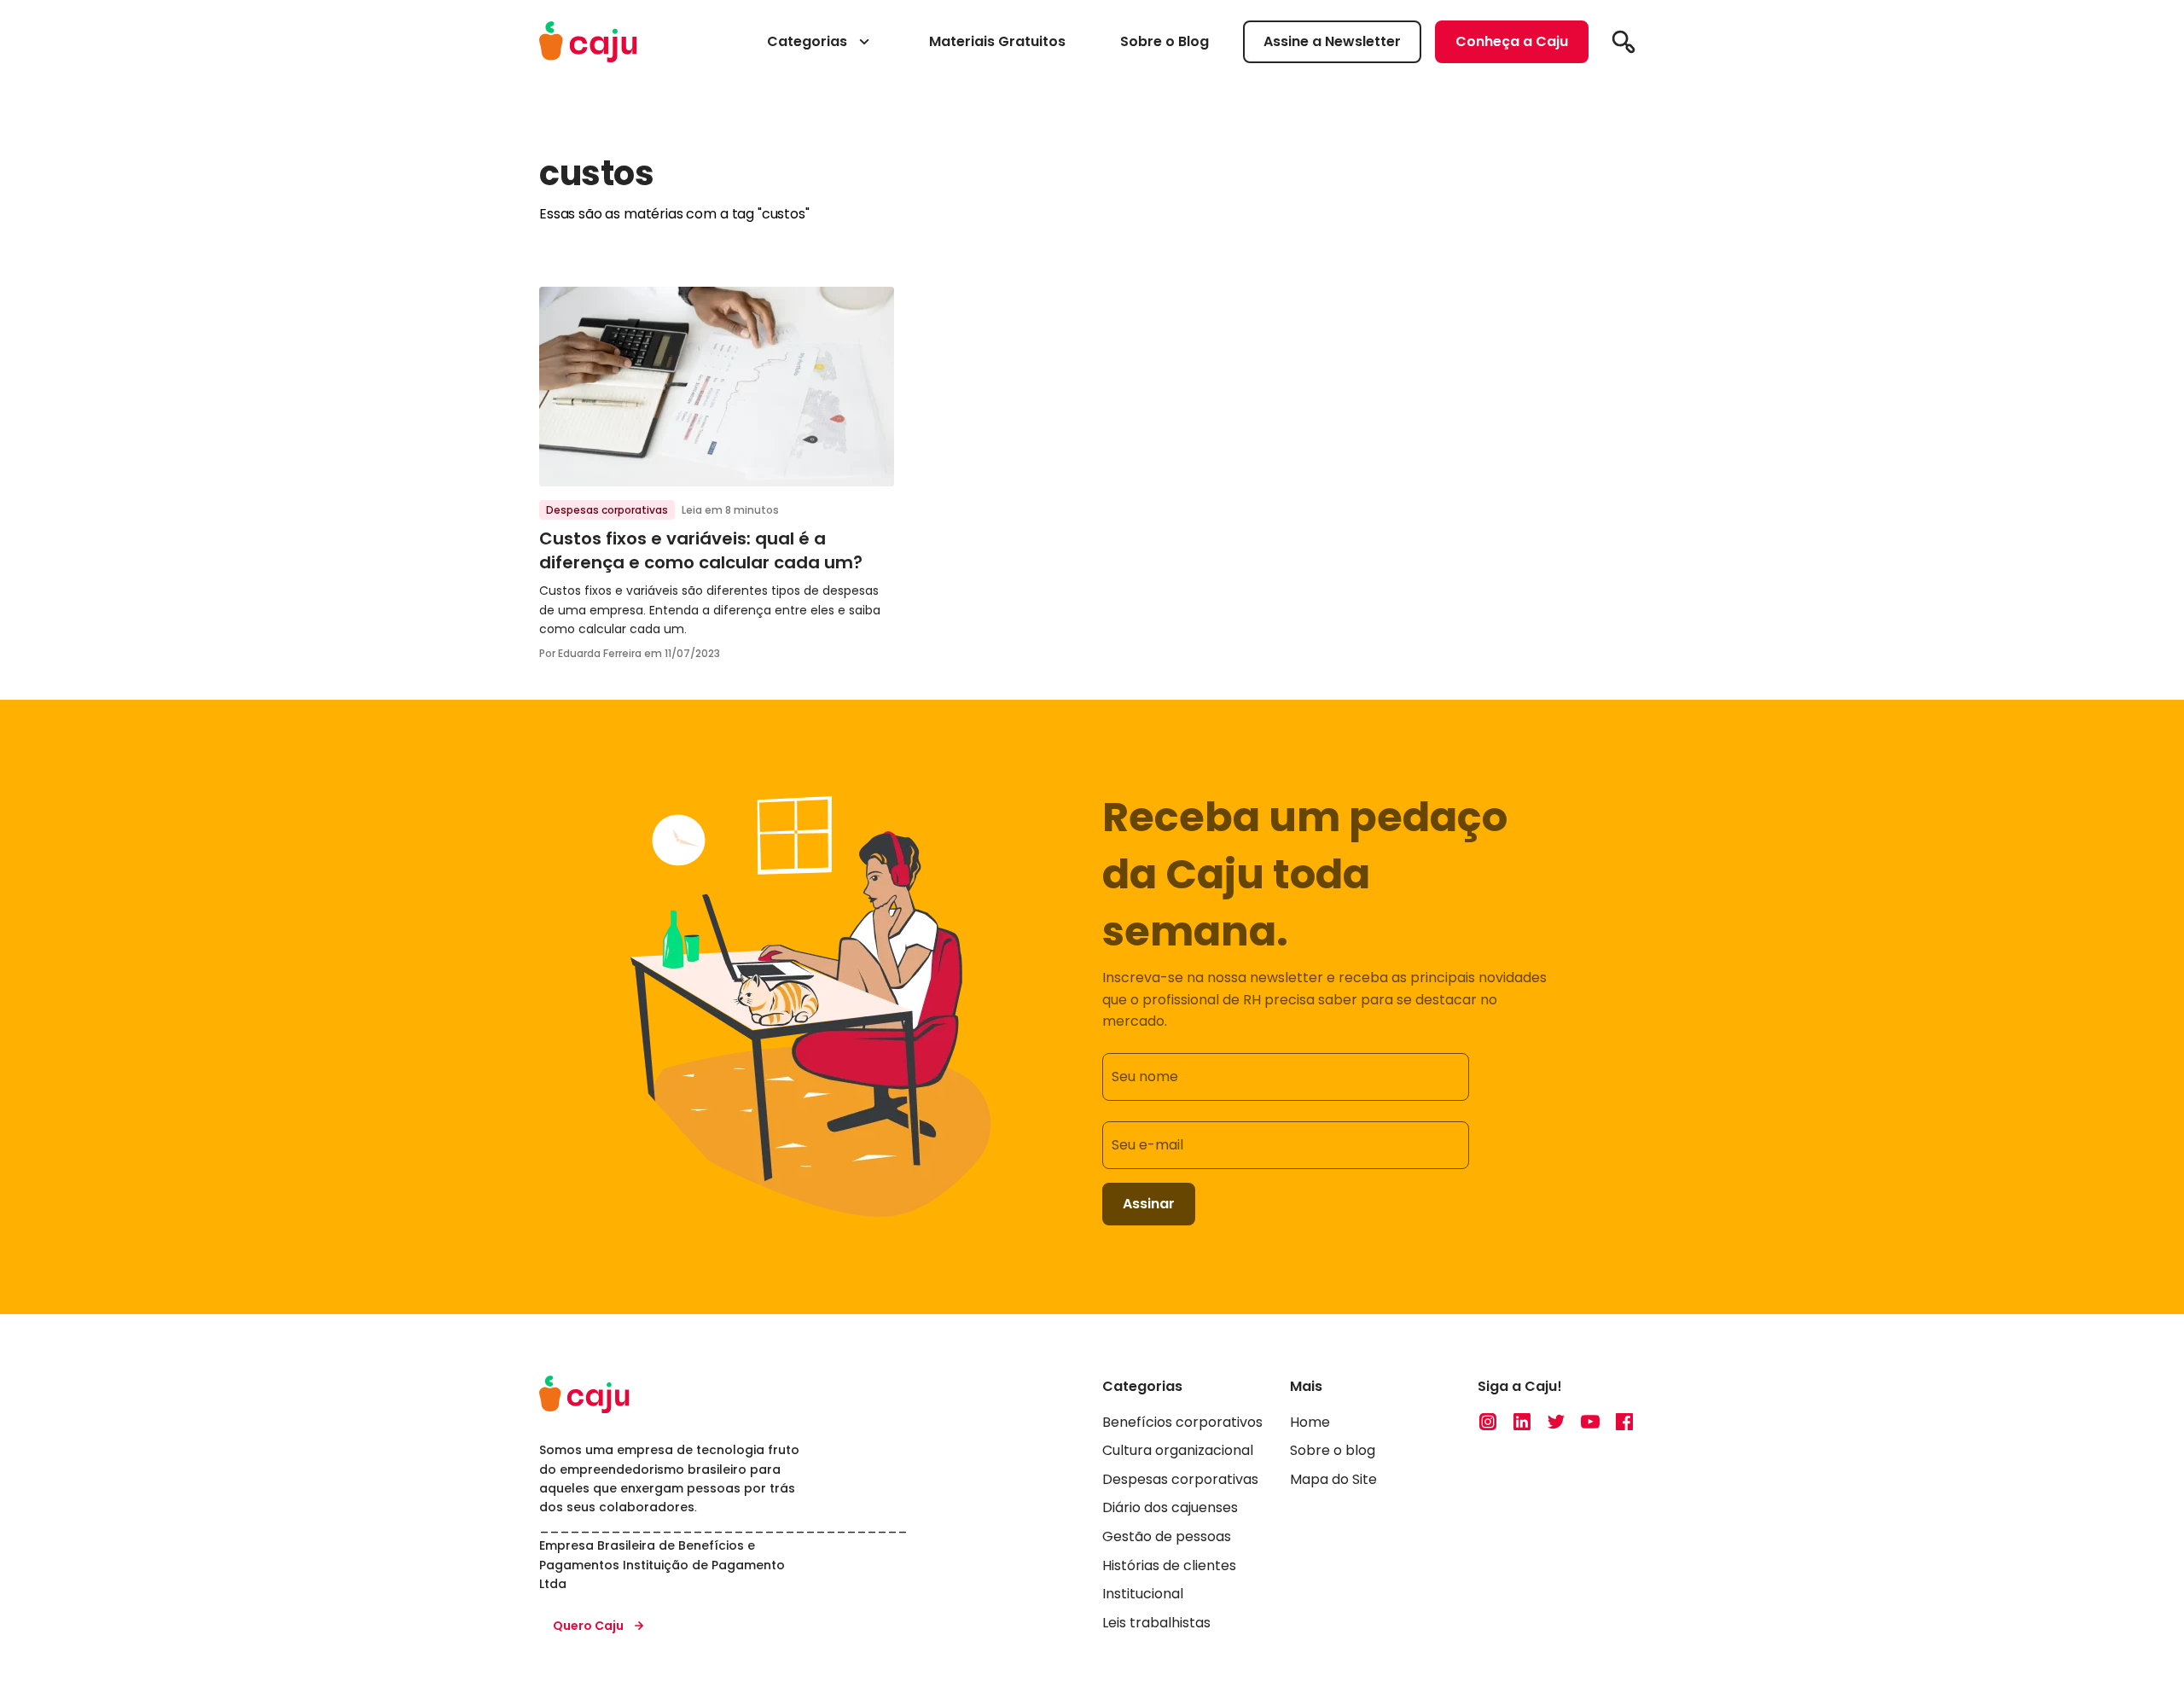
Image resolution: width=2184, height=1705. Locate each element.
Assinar (1149, 1204)
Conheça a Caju (1512, 41)
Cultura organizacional (1178, 1450)
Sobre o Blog (1165, 41)
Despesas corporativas (607, 510)
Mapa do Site (1333, 1479)
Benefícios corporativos (1182, 1422)
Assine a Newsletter (1332, 41)
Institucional (1143, 1594)
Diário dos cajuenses (1170, 1507)
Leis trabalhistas (1156, 1623)
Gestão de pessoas (1167, 1536)
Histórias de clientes (1169, 1565)
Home (1310, 1422)
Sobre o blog (1333, 1450)
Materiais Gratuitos (997, 41)
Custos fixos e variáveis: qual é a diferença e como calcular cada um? (701, 550)
